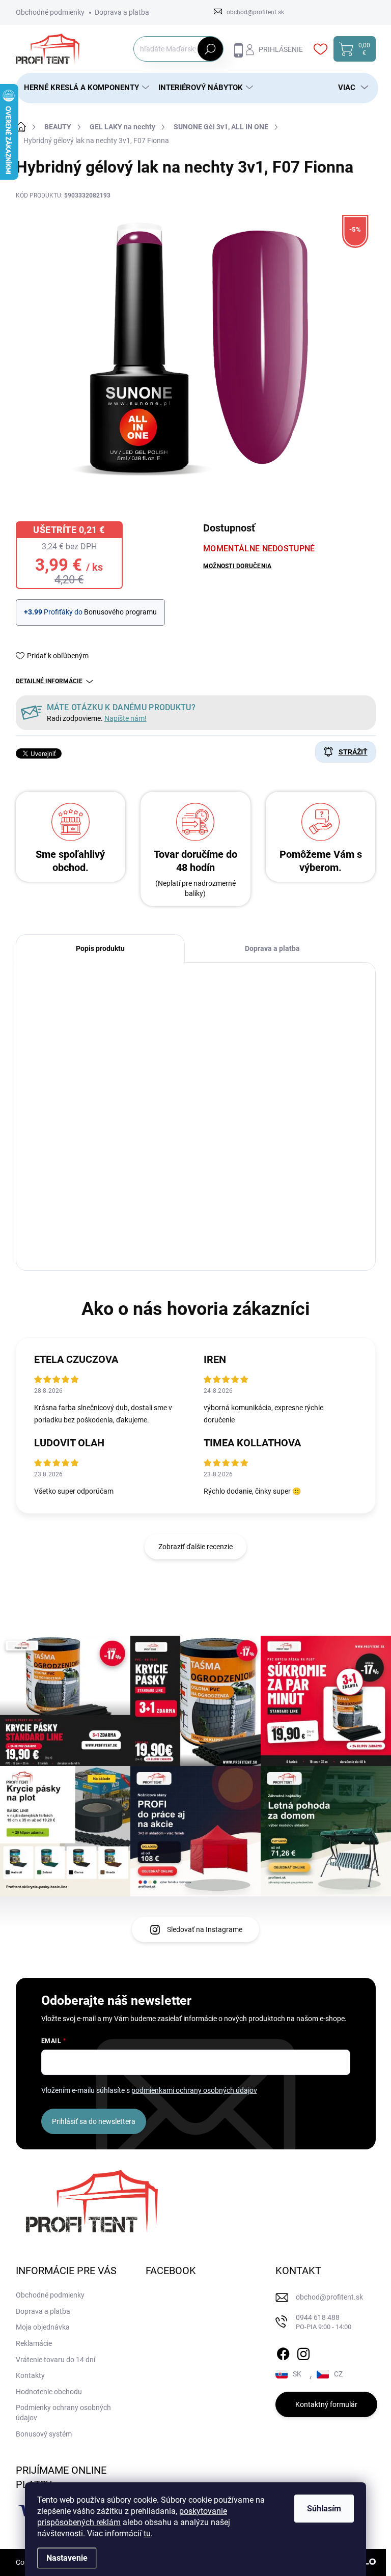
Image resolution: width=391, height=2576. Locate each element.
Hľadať (210, 49)
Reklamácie (34, 2343)
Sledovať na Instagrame (205, 1929)
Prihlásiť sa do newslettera (94, 2121)
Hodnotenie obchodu (49, 2392)
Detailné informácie (49, 681)
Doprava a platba (122, 12)
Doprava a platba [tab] (272, 948)
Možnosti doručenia (237, 566)
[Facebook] (283, 2352)
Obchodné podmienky (50, 12)
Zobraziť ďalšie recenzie (195, 1547)
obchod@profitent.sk (329, 2297)
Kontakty (30, 2375)
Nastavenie (67, 2558)
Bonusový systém (44, 2434)
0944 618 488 (324, 2322)
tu (147, 2533)
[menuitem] (83, 88)
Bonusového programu (120, 612)
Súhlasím (324, 2509)
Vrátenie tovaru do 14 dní (55, 2360)
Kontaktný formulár (326, 2404)
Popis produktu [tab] (100, 948)
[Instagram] (303, 2352)
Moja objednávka (43, 2327)
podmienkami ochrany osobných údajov (194, 2090)
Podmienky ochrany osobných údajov (63, 2413)
